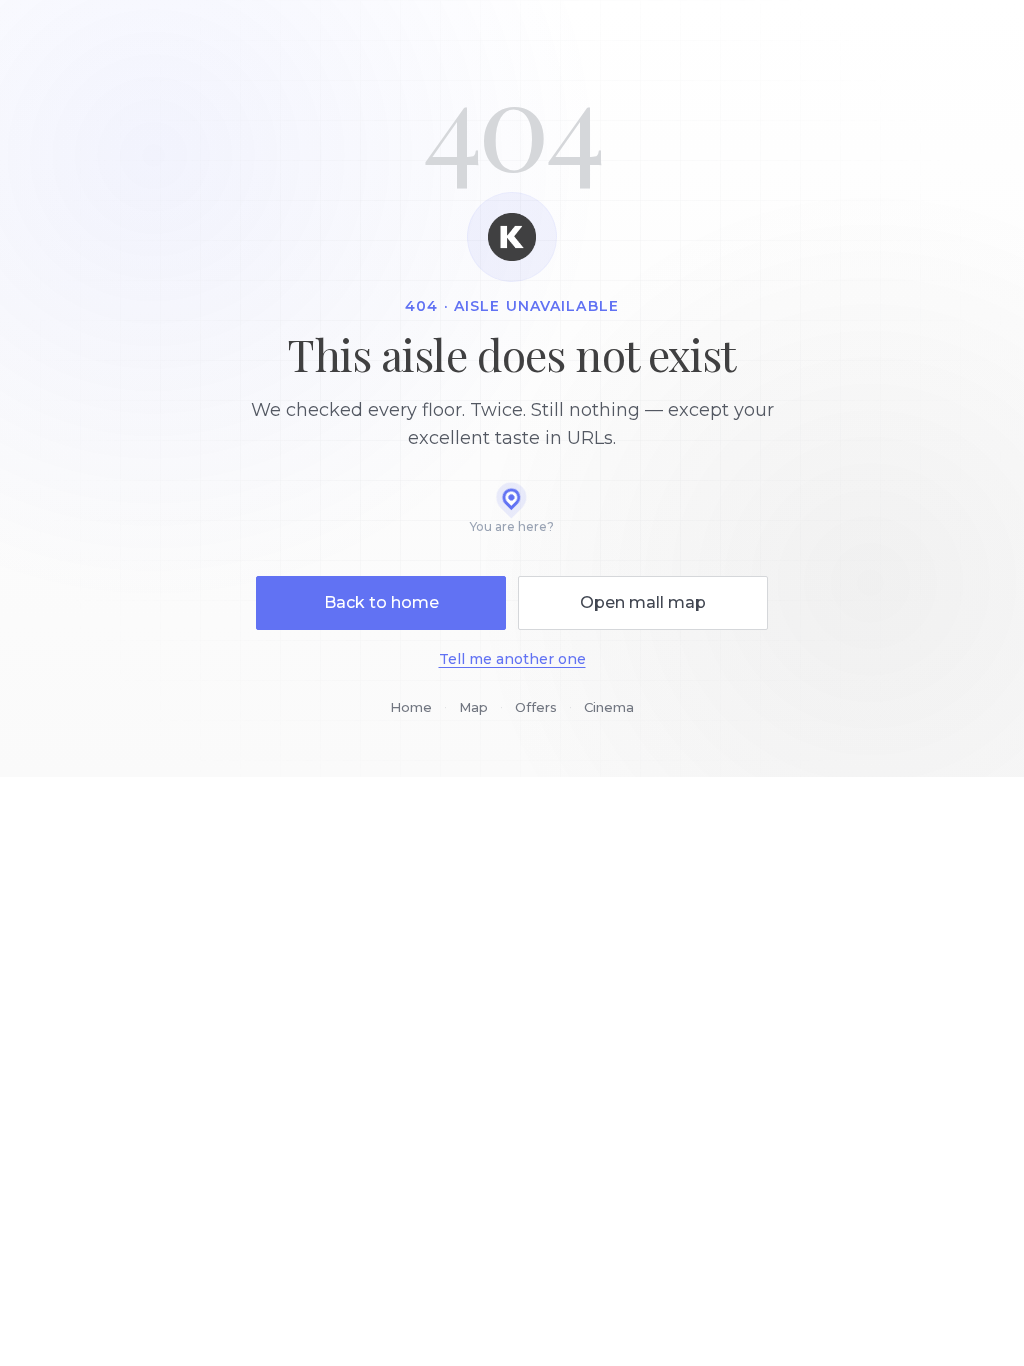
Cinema (609, 707)
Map (473, 707)
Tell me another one (512, 659)
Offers (536, 707)
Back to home (381, 602)
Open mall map (643, 602)
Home (411, 707)
